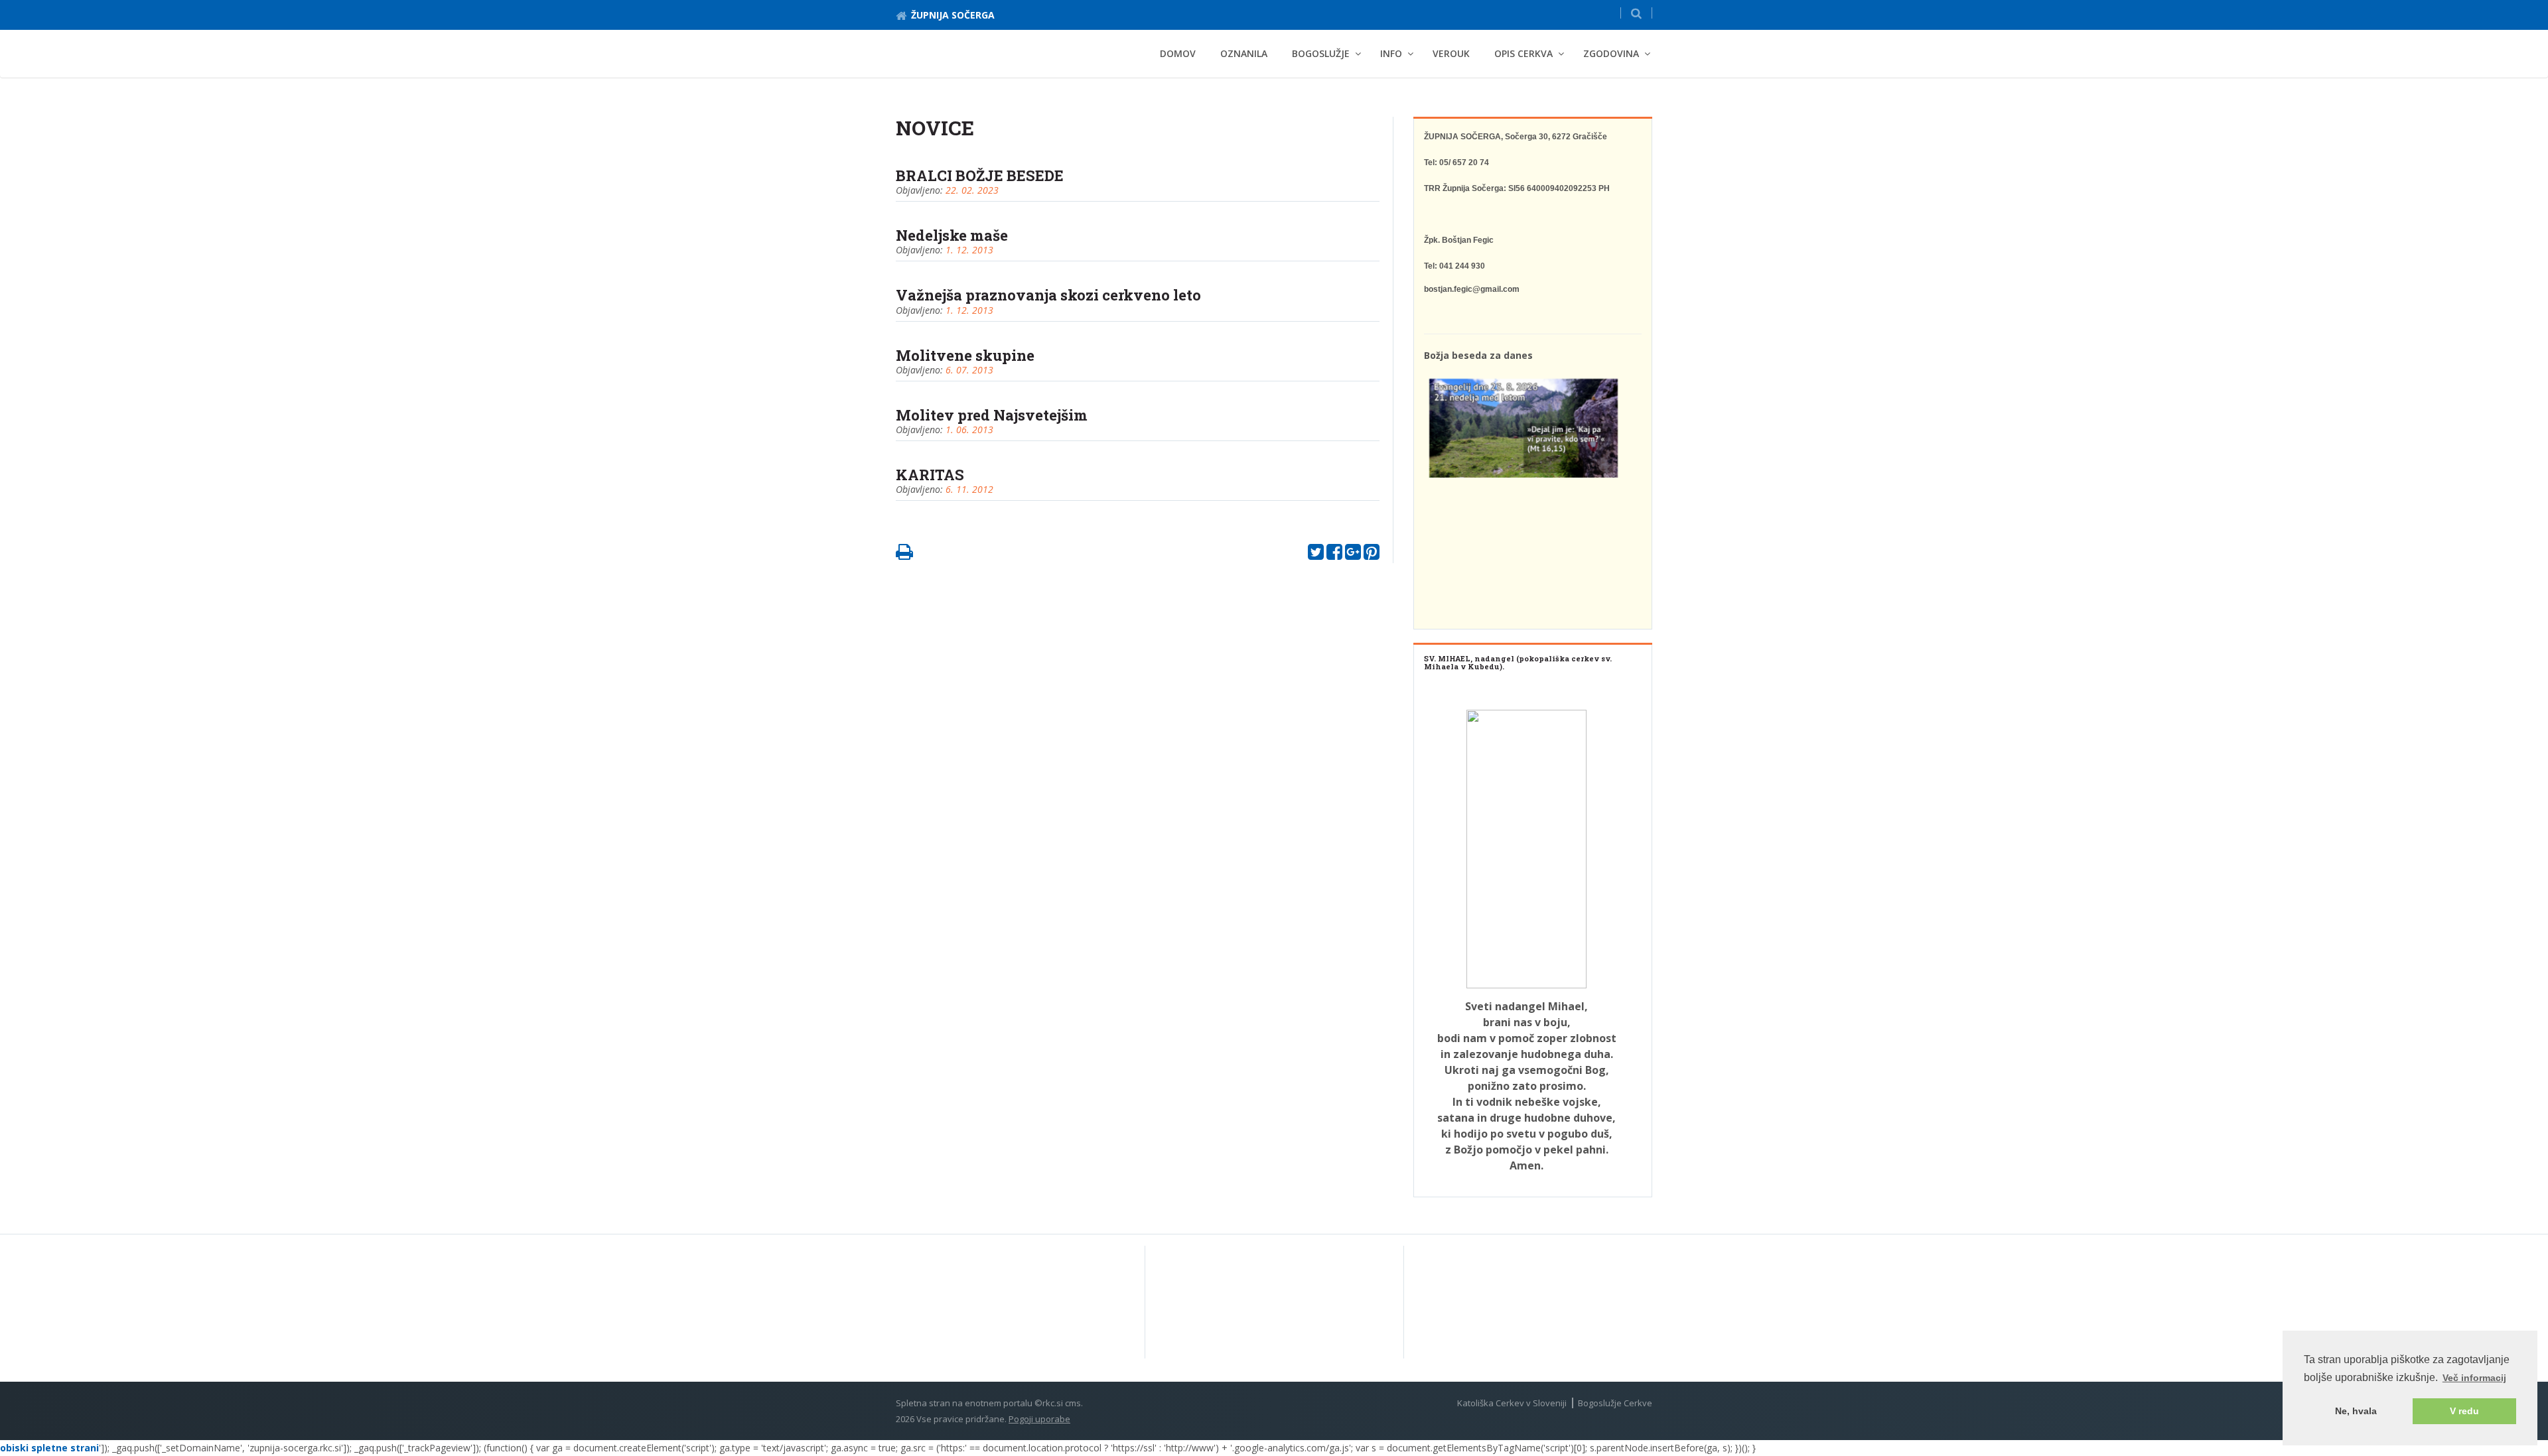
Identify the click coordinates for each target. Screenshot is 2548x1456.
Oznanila (1244, 53)
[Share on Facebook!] (1334, 555)
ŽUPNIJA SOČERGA (953, 15)
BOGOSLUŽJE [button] (1321, 53)
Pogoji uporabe (1039, 1419)
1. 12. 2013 (969, 250)
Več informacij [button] (2474, 1378)
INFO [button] (1391, 53)
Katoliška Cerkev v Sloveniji (1512, 1403)
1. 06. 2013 (969, 430)
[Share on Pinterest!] (1372, 555)
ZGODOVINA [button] (1611, 53)
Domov (1178, 53)
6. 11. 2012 (969, 489)
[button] (1636, 13)
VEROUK (1451, 53)
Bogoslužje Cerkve (1615, 1403)
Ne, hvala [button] (2356, 1411)
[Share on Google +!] (1353, 555)
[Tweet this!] (1316, 555)
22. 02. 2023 (972, 190)
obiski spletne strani (49, 1448)
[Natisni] (904, 555)
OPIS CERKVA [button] (1523, 53)
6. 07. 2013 (969, 370)
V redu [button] (2464, 1411)
